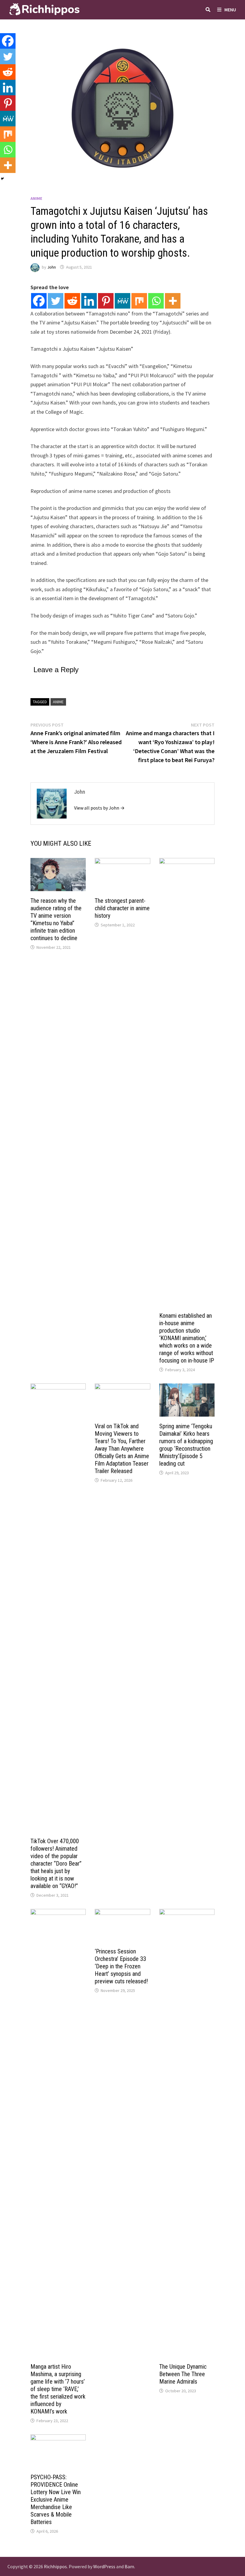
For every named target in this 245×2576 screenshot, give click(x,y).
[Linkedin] (89, 301)
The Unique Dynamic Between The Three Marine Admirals (183, 2374)
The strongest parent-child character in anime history (122, 908)
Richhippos (55, 2566)
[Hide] (2, 179)
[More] (173, 301)
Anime (36, 198)
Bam (129, 2566)
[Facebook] (39, 301)
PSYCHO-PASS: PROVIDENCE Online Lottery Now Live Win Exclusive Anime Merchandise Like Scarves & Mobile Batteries (56, 2500)
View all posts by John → (99, 808)
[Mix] (139, 301)
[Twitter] (56, 301)
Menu (230, 10)
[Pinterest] (106, 301)
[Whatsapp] (156, 301)
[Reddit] (72, 301)
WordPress (104, 2566)
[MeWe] (122, 301)
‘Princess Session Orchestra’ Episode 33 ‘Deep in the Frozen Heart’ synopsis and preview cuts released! (121, 1966)
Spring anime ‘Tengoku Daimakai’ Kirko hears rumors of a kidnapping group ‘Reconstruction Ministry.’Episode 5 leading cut (186, 1445)
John (52, 267)
